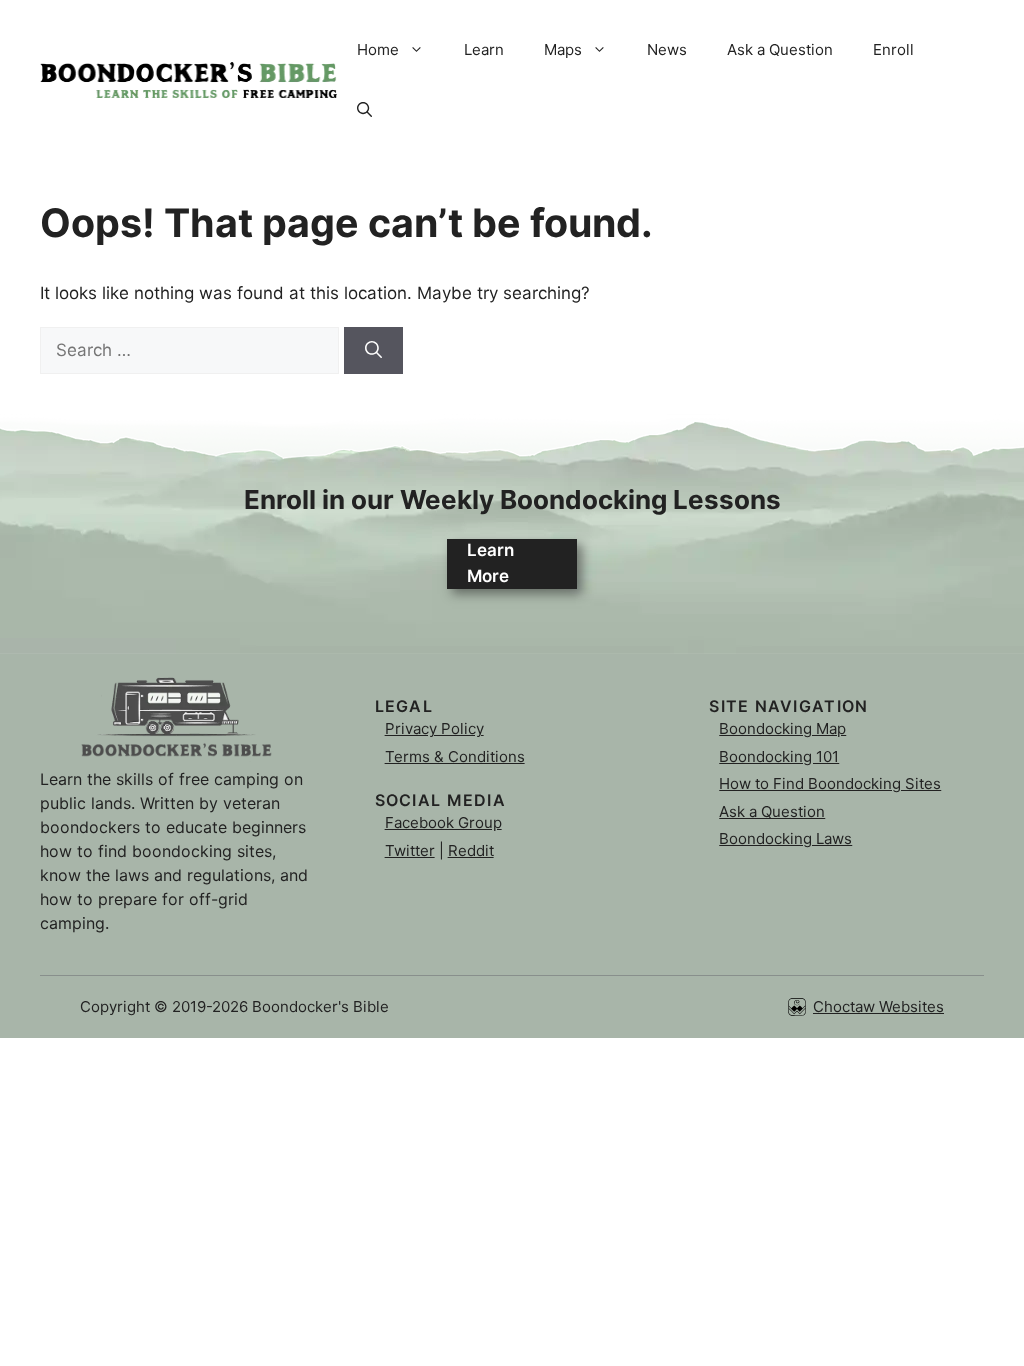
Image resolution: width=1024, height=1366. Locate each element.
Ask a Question (780, 49)
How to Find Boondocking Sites (830, 783)
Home (378, 49)
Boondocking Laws (785, 838)
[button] (364, 110)
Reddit (471, 850)
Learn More (490, 563)
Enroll (893, 49)
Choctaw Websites (878, 1006)
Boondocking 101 (779, 756)
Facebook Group (443, 822)
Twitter (410, 850)
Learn (484, 49)
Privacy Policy (434, 728)
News (667, 49)
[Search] (373, 351)
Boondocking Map (782, 728)
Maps (563, 49)
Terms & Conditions (455, 756)
